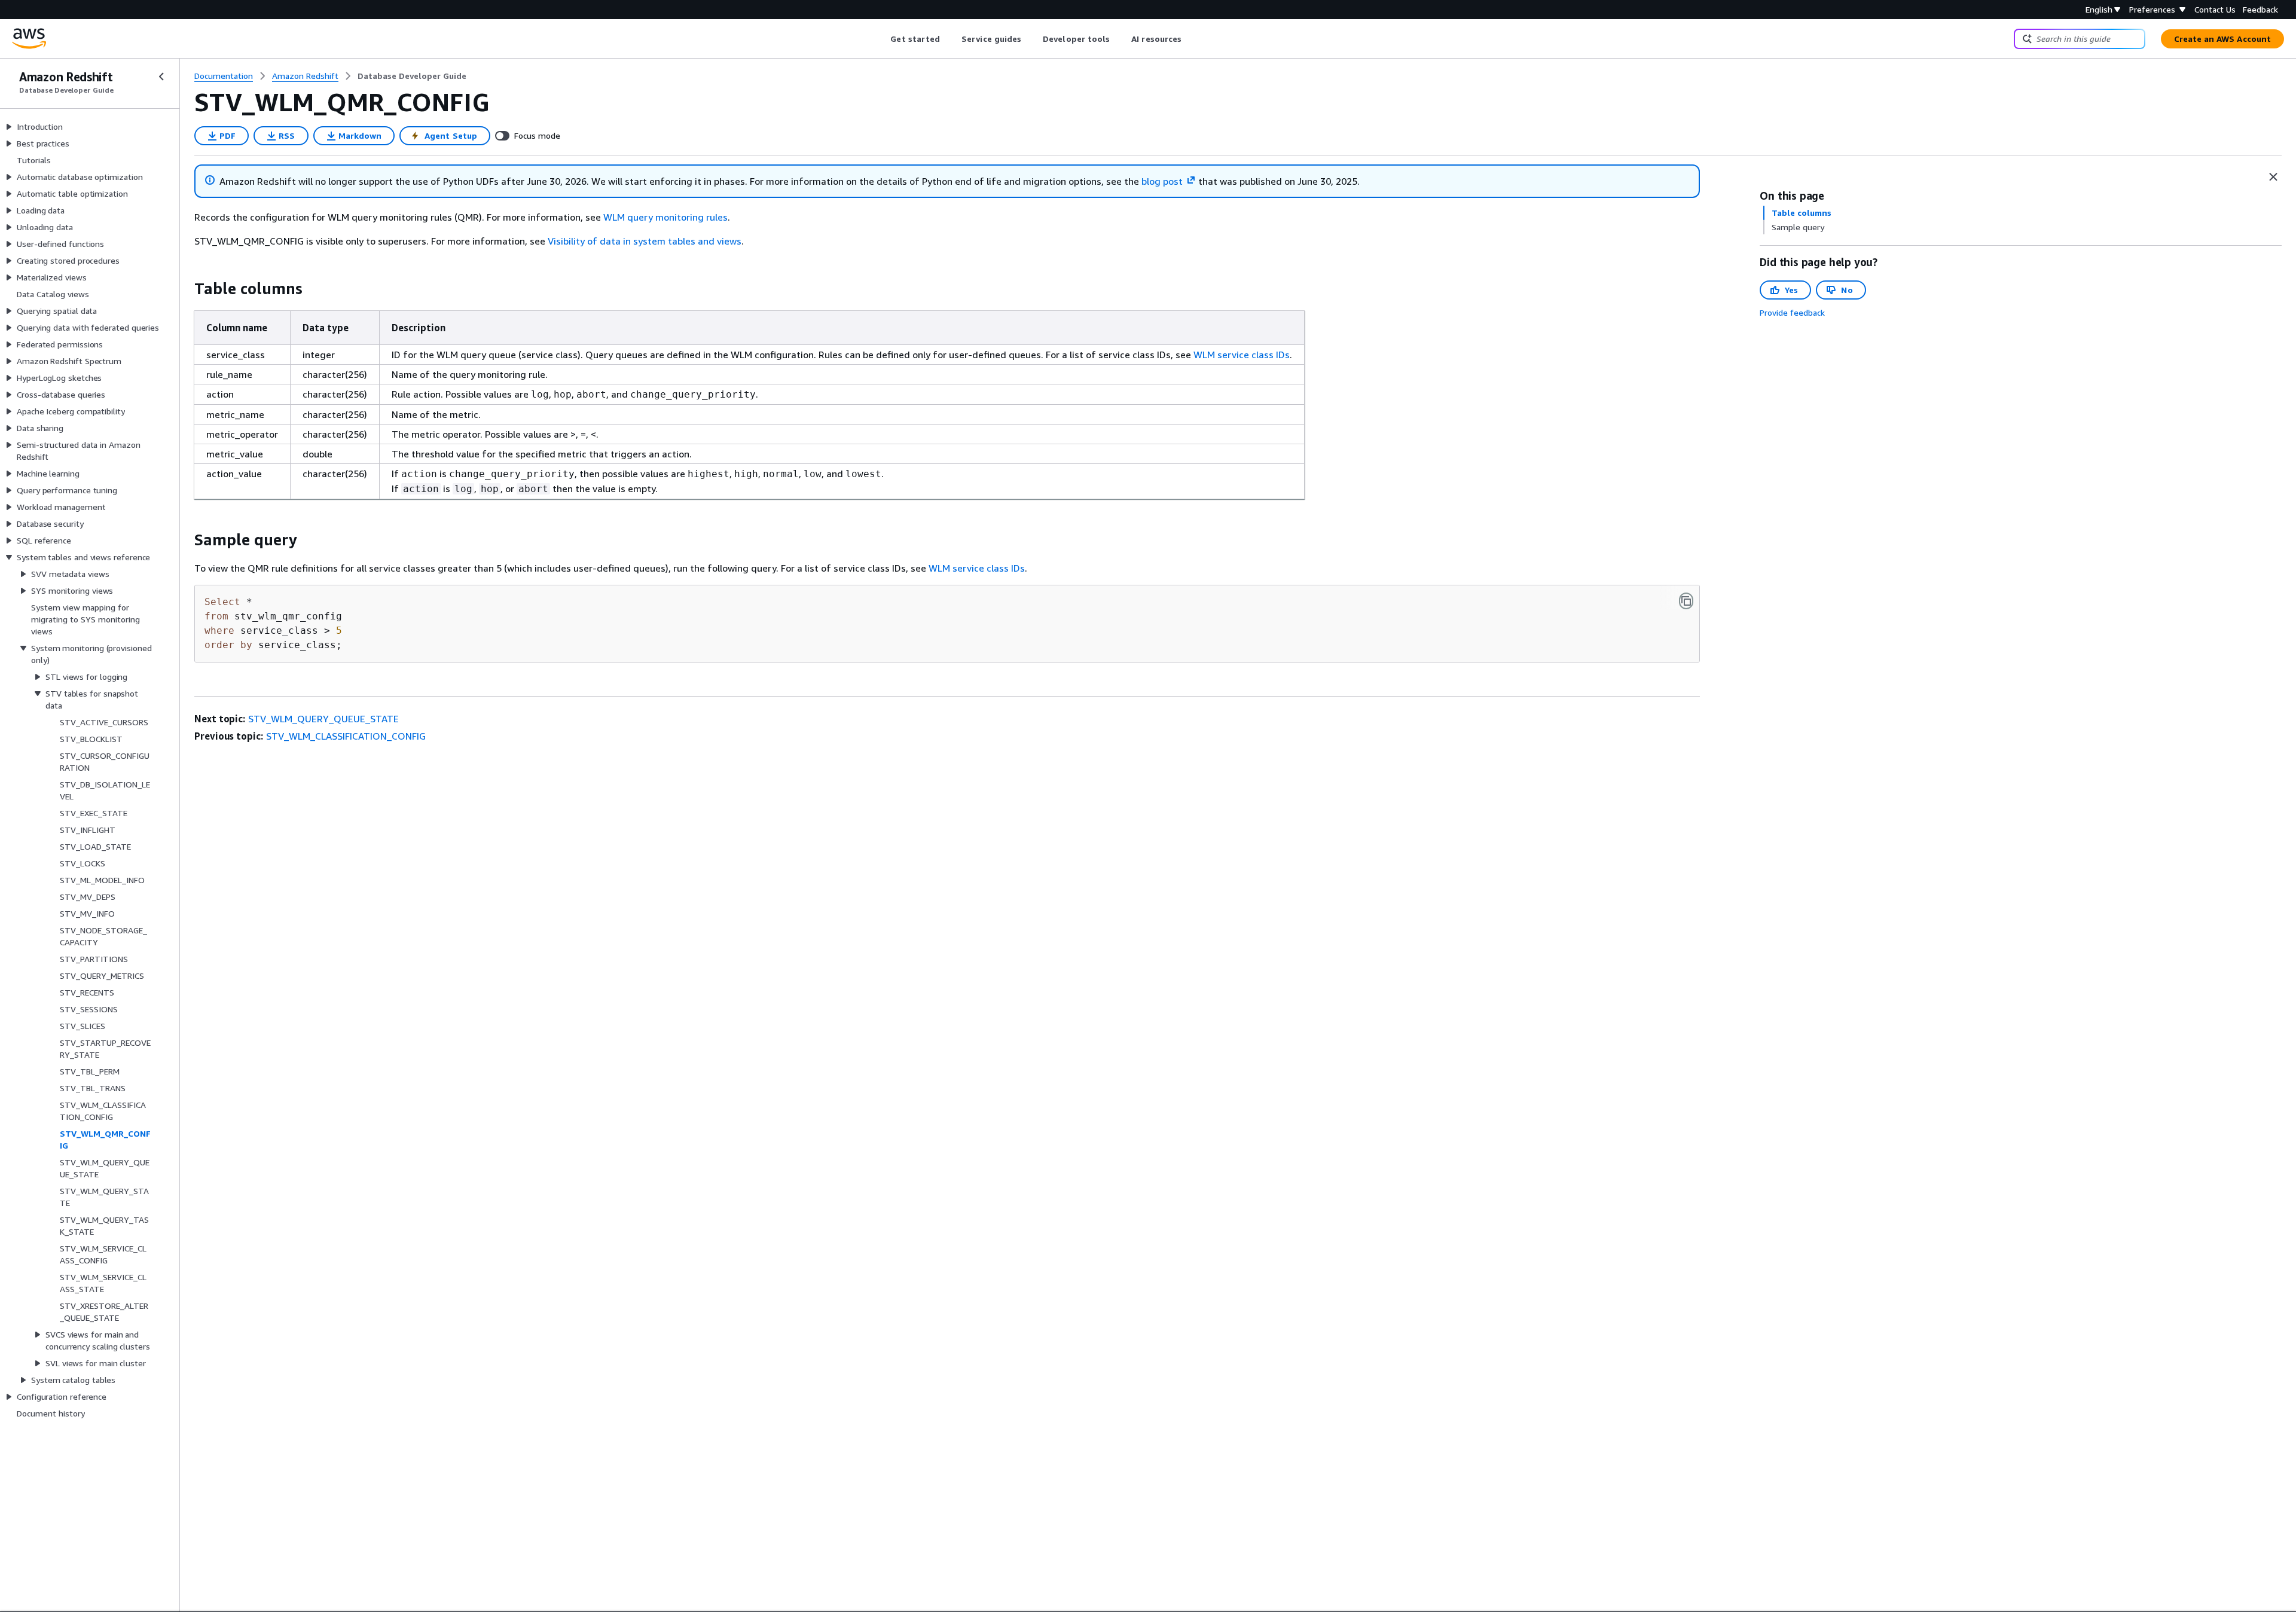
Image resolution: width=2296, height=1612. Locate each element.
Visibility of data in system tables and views (645, 241)
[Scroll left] (882, 39)
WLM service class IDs (1242, 355)
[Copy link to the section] (185, 289)
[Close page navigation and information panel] (2273, 177)
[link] (412, 76)
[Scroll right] (1191, 39)
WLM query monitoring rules (665, 217)
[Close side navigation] (161, 77)
